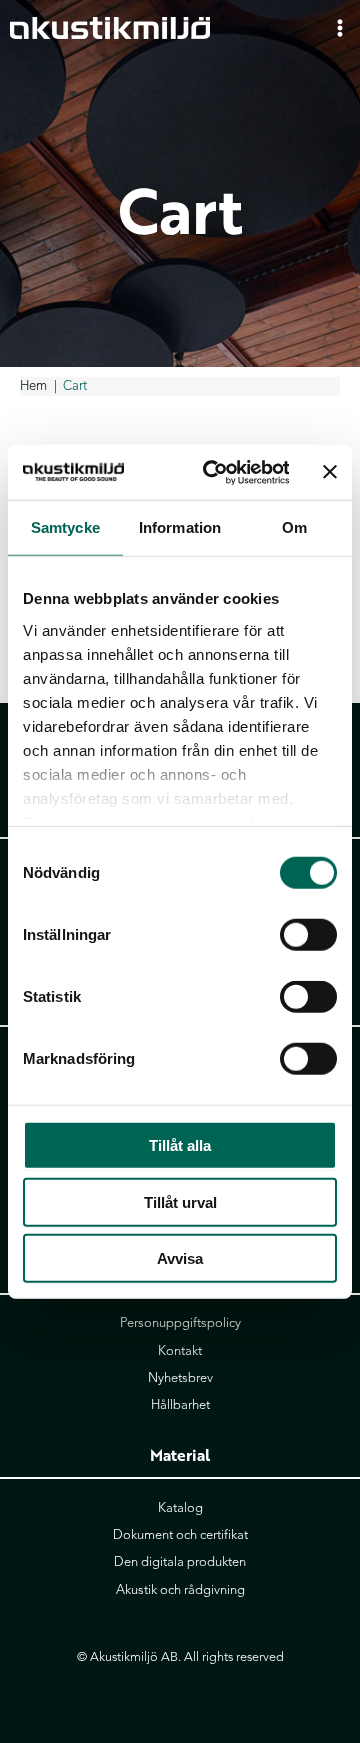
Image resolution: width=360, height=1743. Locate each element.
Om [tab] (294, 527)
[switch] (308, 935)
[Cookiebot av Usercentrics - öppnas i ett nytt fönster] (213, 472)
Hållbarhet (180, 1405)
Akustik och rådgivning (180, 1590)
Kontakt (180, 1351)
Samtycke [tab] (65, 527)
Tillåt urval (180, 1201)
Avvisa (180, 1258)
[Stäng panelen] (330, 472)
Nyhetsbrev (180, 1378)
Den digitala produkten (180, 1562)
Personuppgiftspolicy (180, 1323)
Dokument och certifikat (180, 1535)
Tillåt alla (180, 1145)
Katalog (180, 1508)
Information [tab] (180, 527)
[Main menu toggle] (340, 27)
